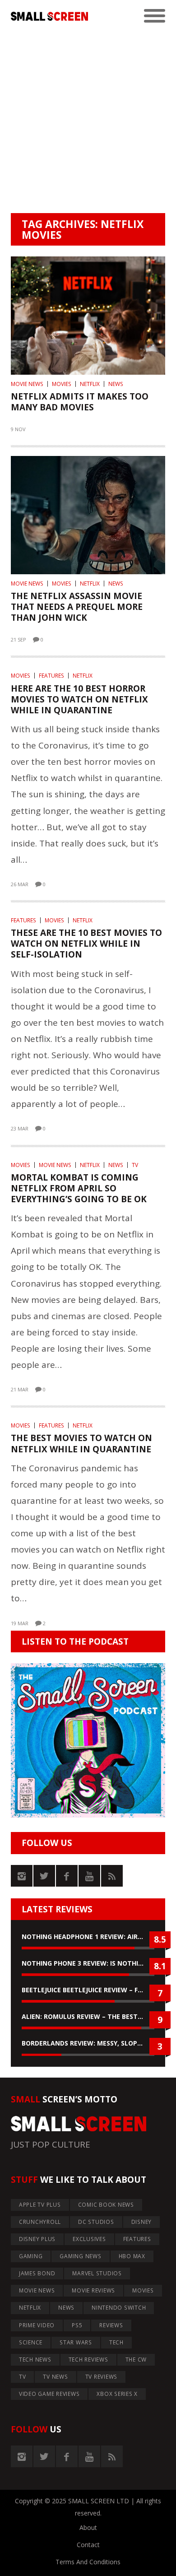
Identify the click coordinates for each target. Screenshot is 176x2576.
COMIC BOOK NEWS (106, 2205)
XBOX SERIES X (117, 2394)
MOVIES (62, 384)
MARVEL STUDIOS (97, 2273)
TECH (116, 2342)
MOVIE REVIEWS (93, 2290)
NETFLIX (90, 384)
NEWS (116, 384)
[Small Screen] (49, 16)
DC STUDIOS (96, 2222)
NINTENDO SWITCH (119, 2308)
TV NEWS (55, 2377)
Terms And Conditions (88, 2562)
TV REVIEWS (102, 2377)
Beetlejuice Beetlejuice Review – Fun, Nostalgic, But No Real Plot (88, 1990)
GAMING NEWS (80, 2256)
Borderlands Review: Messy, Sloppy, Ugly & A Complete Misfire (88, 2043)
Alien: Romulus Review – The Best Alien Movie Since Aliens (88, 2016)
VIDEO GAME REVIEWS (49, 2394)
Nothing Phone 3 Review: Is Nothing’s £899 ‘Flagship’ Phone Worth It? (88, 1963)
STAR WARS (76, 2342)
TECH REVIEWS (88, 2360)
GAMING (31, 2256)
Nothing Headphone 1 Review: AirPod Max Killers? (88, 1937)
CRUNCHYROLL (40, 2222)
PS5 (77, 2325)
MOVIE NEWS (27, 384)
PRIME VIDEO (37, 2325)
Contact (88, 2545)
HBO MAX (132, 2256)
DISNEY (142, 2222)
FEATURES (51, 676)
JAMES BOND (37, 2273)
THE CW (136, 2360)
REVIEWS (111, 2325)
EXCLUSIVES (89, 2239)
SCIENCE (31, 2342)
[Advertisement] (88, 121)
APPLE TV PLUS (40, 2205)
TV (135, 1165)
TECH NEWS (35, 2360)
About (88, 2527)
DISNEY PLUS (37, 2239)
